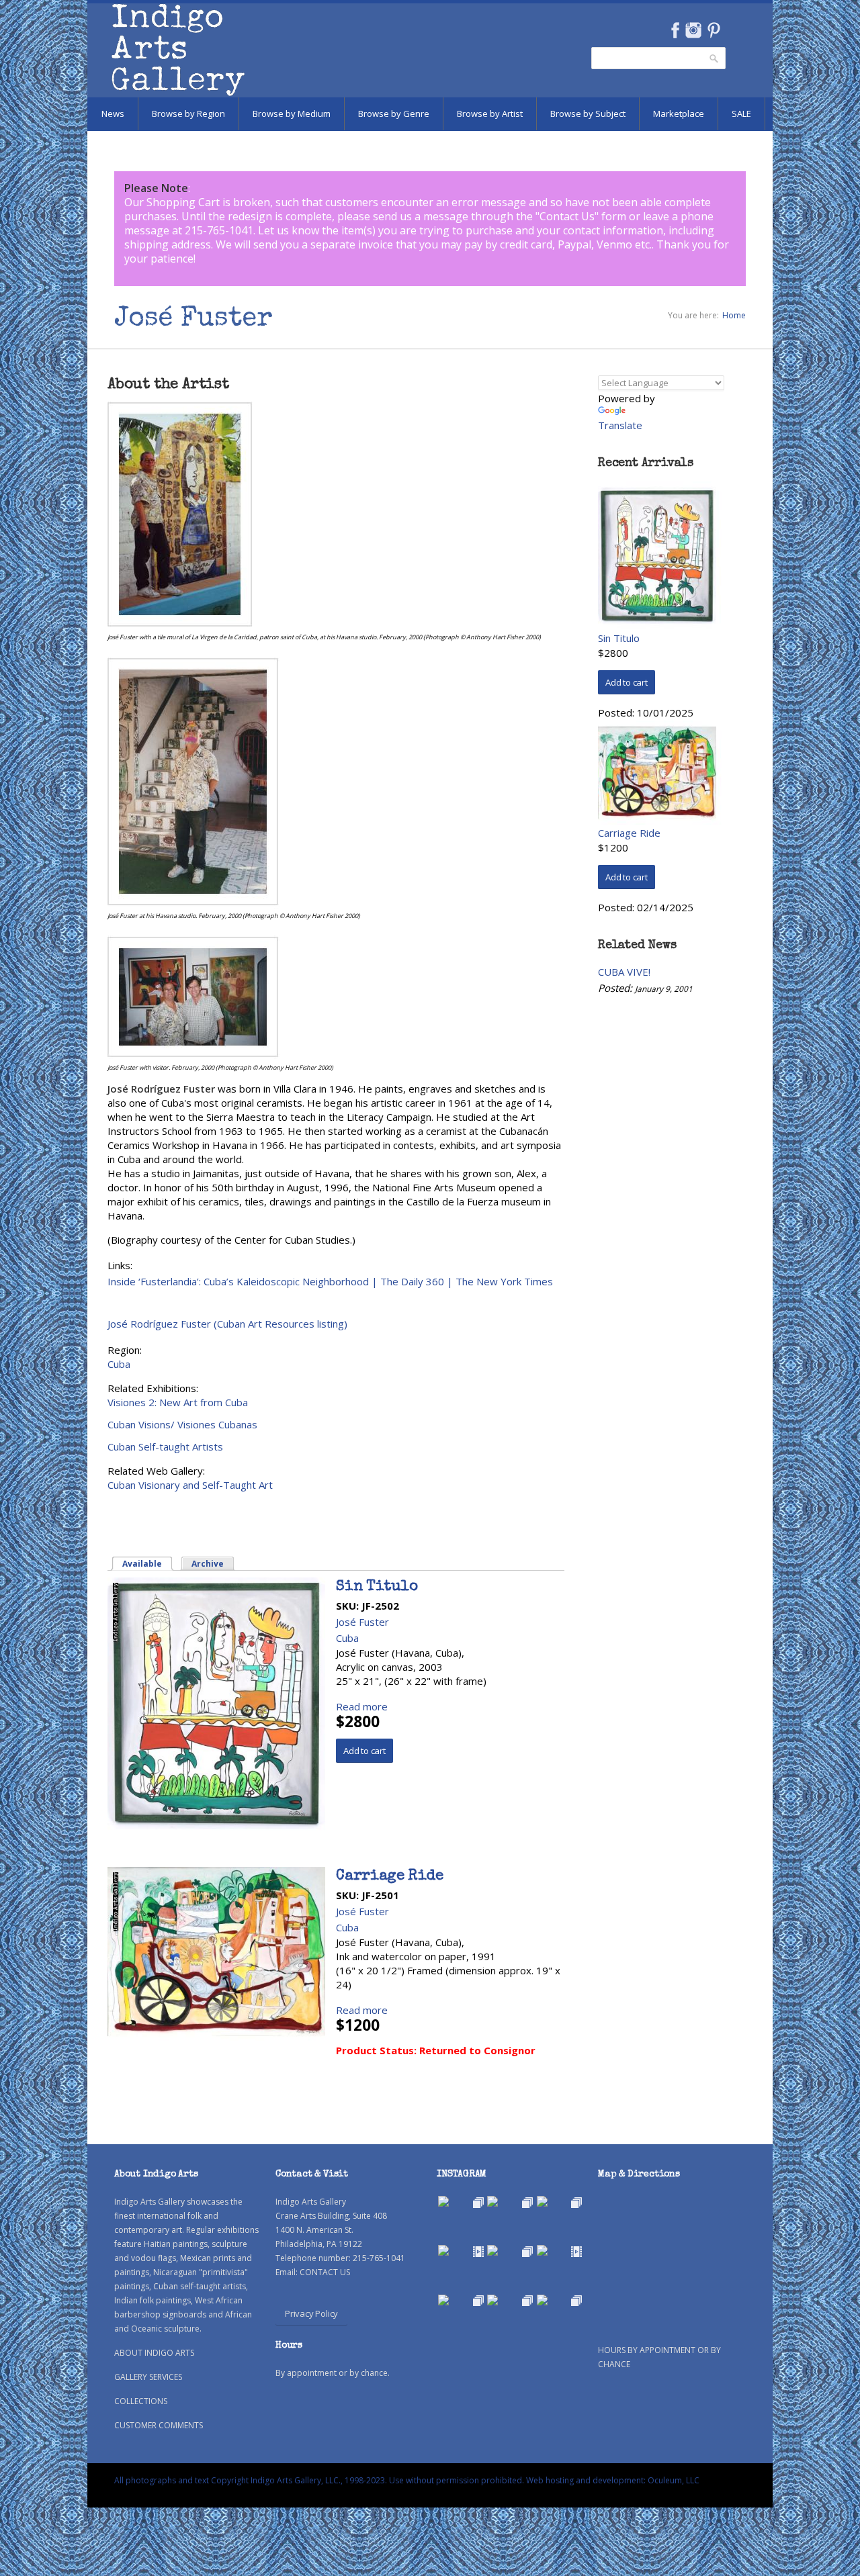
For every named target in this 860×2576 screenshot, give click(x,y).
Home (734, 315)
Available (148, 1564)
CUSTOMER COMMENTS (159, 2425)
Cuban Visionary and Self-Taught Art (190, 1485)
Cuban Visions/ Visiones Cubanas (182, 1424)
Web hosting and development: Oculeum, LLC (613, 2480)
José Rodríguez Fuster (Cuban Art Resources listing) (227, 1324)
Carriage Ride (389, 1877)
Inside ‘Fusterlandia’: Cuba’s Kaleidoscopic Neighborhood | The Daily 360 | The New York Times (330, 1281)
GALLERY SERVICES (148, 2377)
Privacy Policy (311, 2313)
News (113, 113)
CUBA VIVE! (624, 972)
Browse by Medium (292, 113)
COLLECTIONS (141, 2401)
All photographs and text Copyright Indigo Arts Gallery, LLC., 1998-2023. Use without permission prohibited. (319, 2480)
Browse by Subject (588, 113)
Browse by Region (188, 113)
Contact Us (567, 216)
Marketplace (679, 113)
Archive (208, 1564)
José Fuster (362, 1622)
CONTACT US (325, 2272)
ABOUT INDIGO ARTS (154, 2353)
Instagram (693, 30)
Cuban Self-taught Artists (165, 1446)
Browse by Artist (490, 113)
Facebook (675, 30)
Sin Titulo (377, 1588)
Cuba (119, 1364)
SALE (741, 113)
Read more (362, 1706)
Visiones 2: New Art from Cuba (178, 1402)
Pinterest (714, 30)
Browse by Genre (394, 113)
